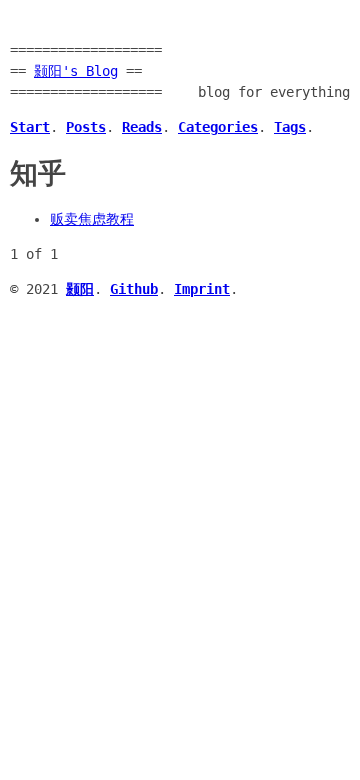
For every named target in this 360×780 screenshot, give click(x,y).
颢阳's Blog (76, 71)
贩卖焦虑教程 (92, 219)
